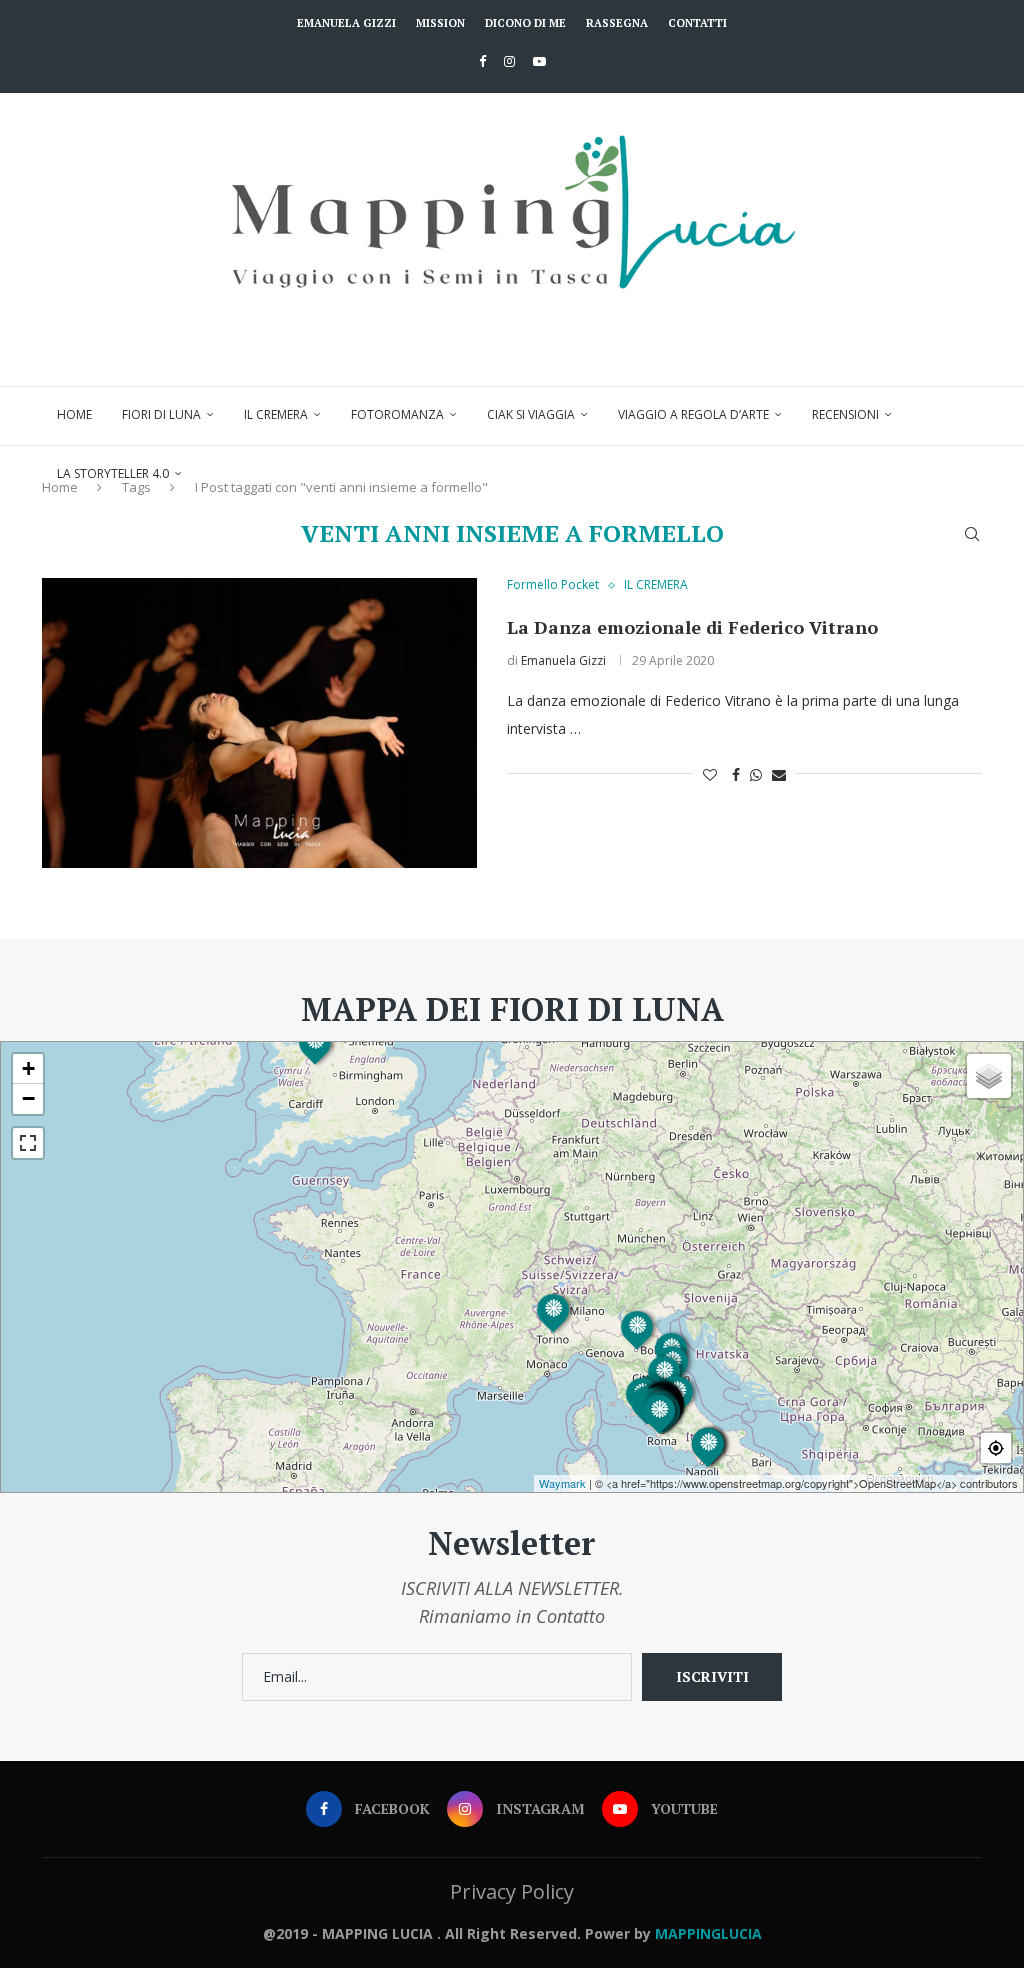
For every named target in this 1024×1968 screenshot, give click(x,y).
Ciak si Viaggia (531, 414)
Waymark (562, 1483)
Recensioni (845, 414)
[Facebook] (482, 61)
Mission (440, 23)
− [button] (28, 1098)
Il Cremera (276, 414)
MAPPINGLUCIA (708, 1933)
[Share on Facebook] (736, 774)
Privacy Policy (512, 1891)
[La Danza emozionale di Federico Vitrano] (259, 723)
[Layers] (989, 1076)
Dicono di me (525, 23)
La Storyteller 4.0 (113, 473)
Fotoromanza (397, 414)
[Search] (972, 534)
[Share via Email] (779, 774)
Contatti (697, 23)
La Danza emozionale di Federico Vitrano (692, 627)
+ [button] (28, 1068)
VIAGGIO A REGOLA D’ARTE (693, 414)
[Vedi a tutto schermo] (28, 1143)
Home (74, 414)
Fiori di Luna (161, 414)
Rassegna (617, 23)
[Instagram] (509, 61)
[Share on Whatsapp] (756, 774)
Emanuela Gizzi (346, 23)
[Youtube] (539, 61)
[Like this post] (710, 774)
